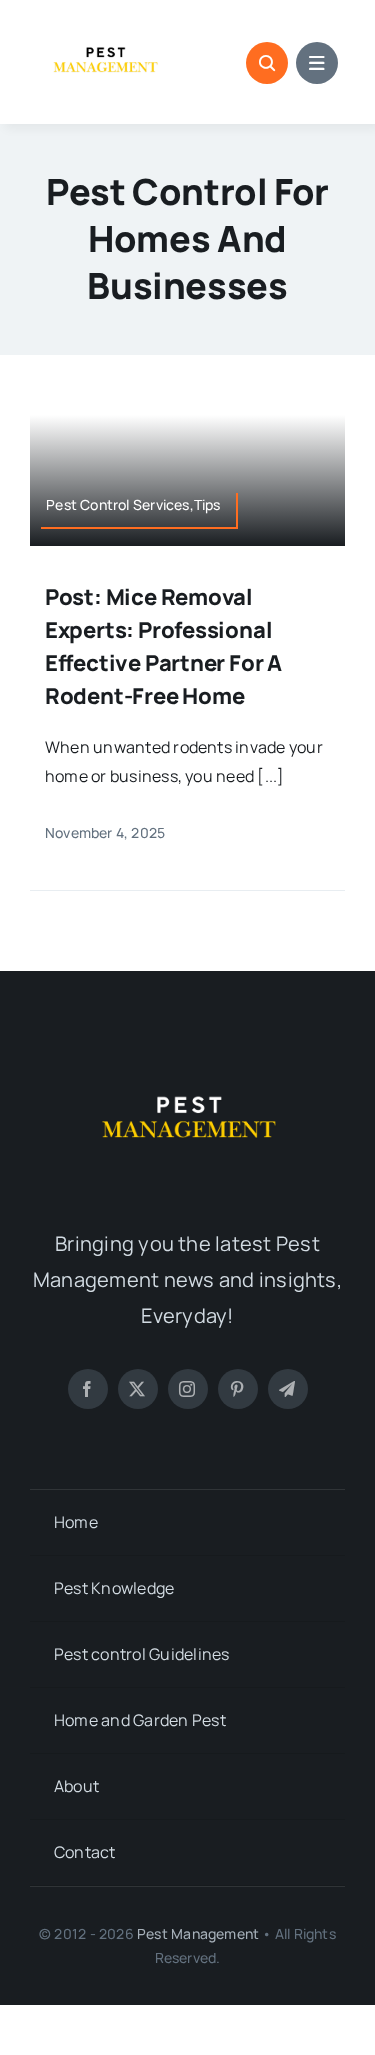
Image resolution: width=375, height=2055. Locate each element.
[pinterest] (238, 1389)
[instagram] (188, 1389)
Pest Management (198, 1933)
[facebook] (88, 1389)
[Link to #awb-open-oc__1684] (317, 63)
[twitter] (138, 1389)
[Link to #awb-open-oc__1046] (267, 63)
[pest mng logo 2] (188, 1059)
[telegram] (288, 1389)
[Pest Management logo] (105, 28)
